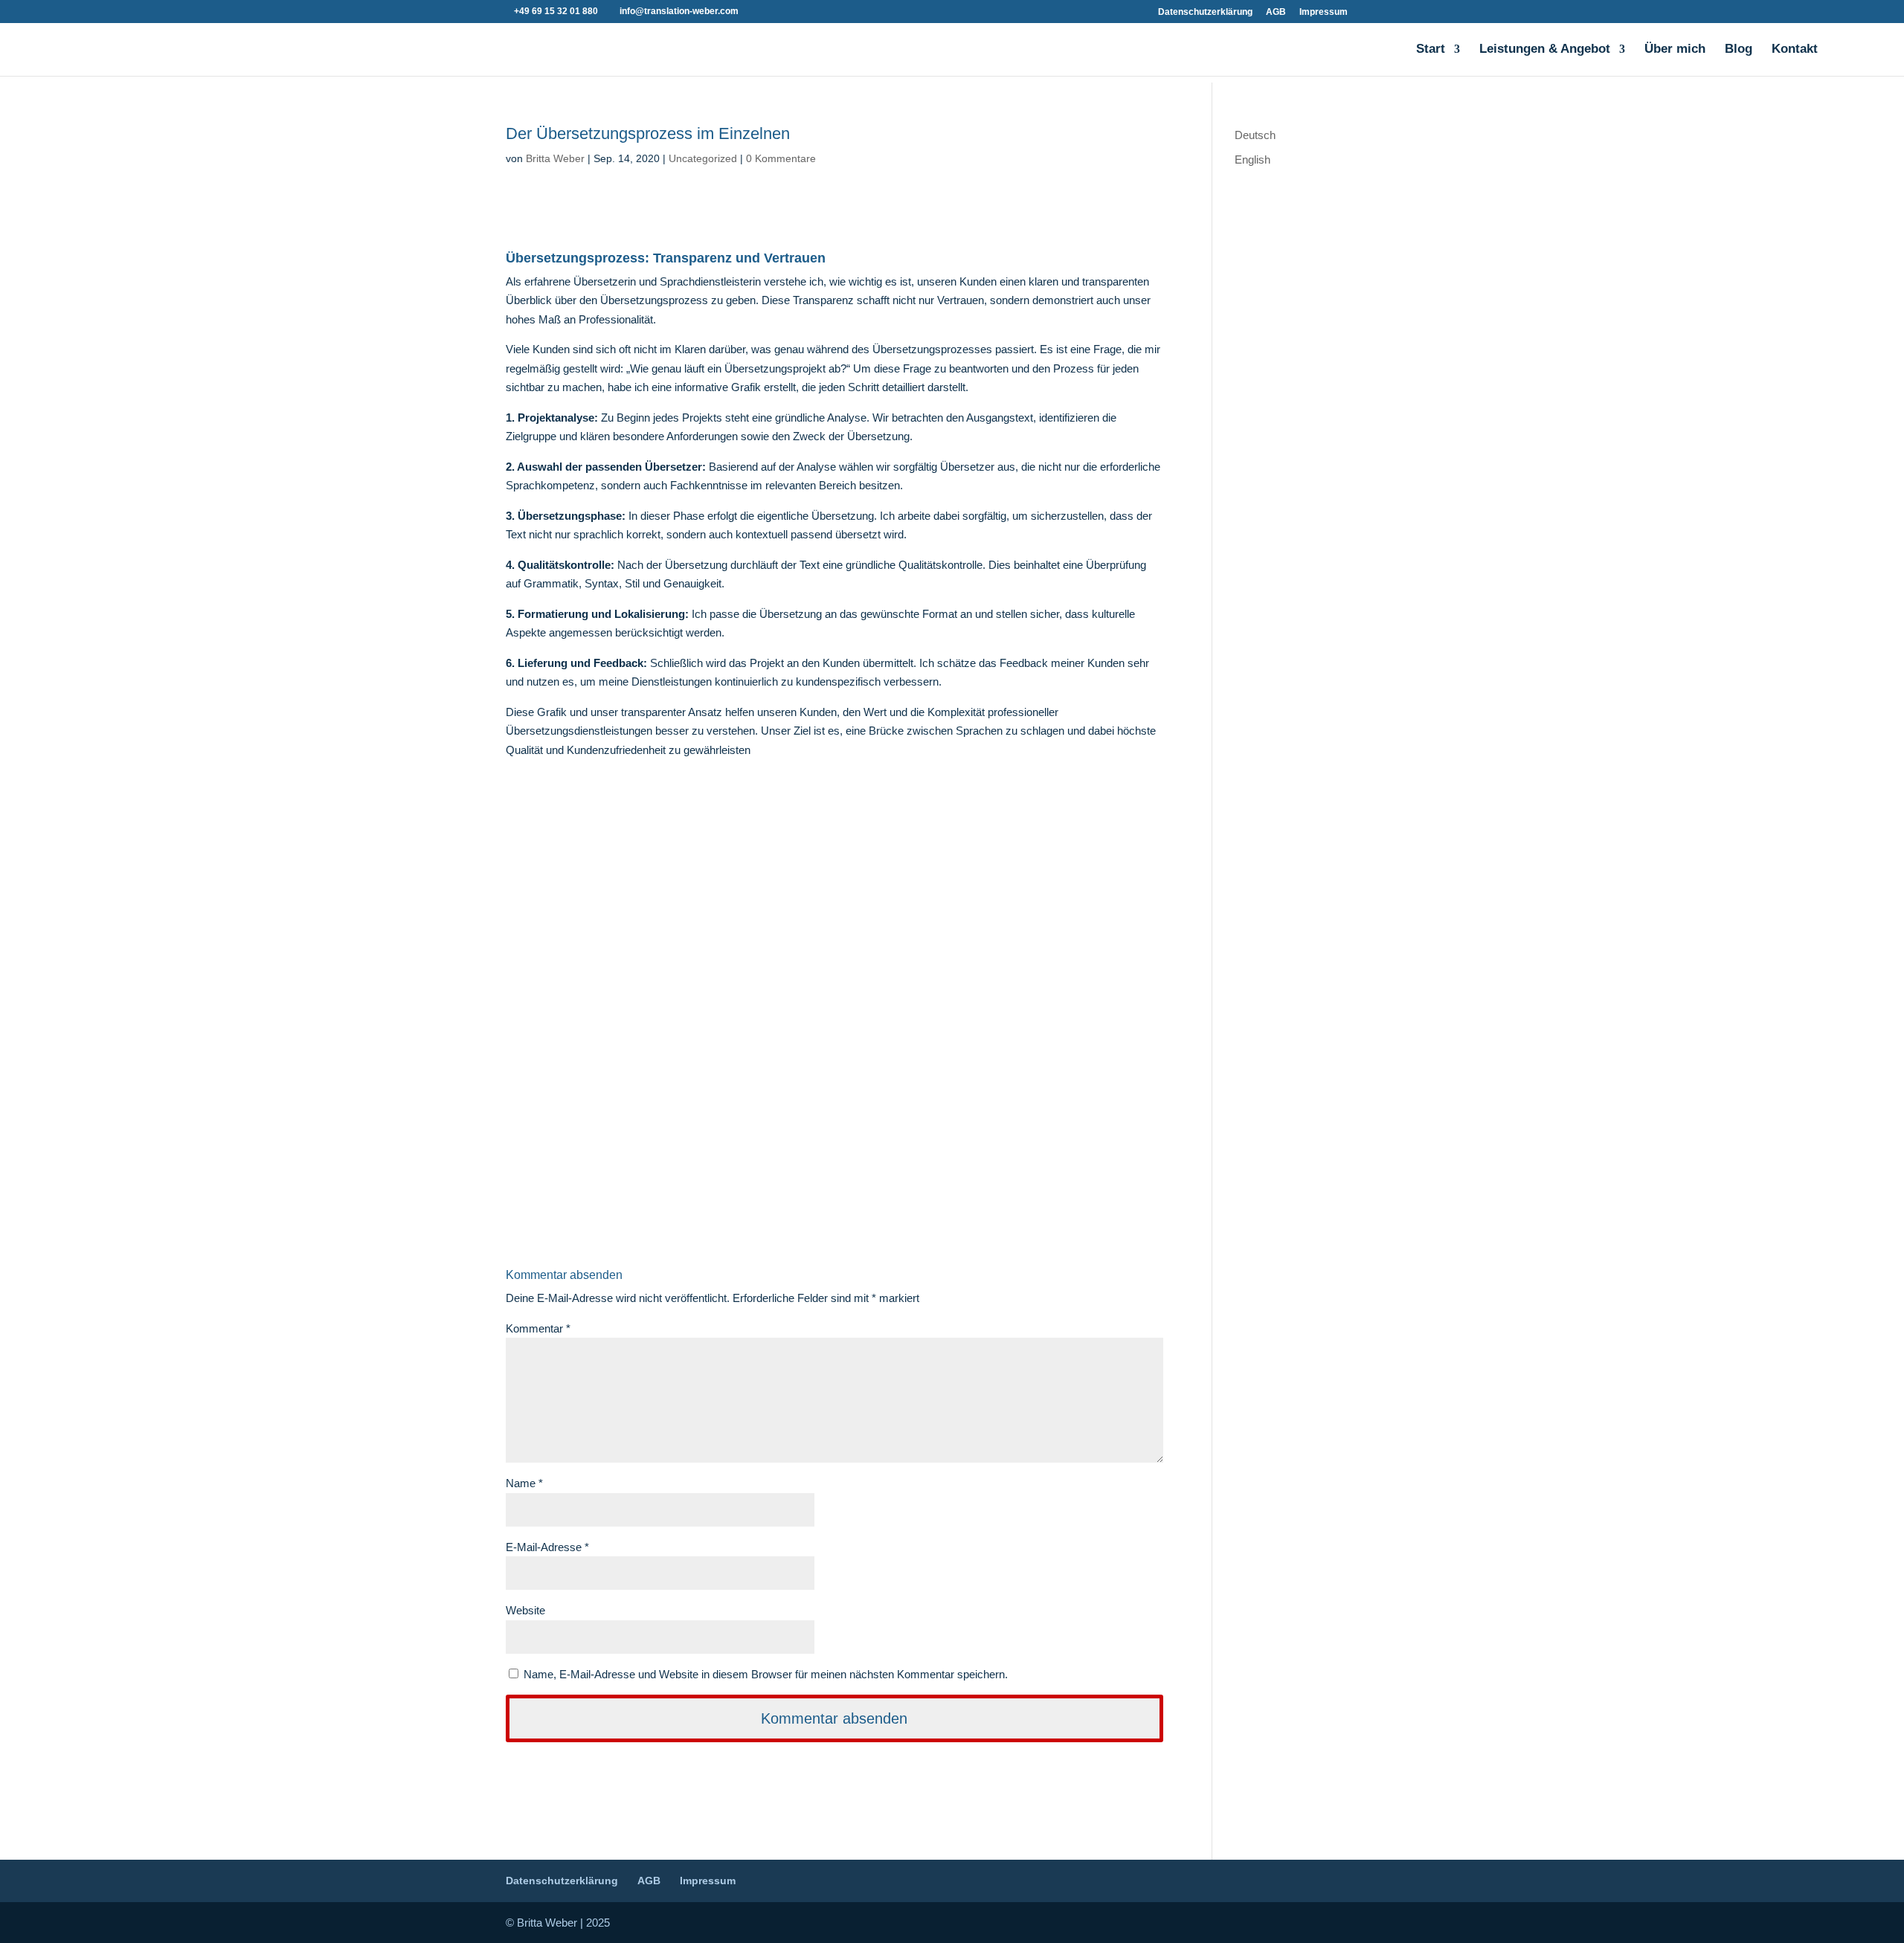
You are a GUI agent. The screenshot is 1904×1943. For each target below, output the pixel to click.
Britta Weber (555, 158)
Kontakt (1795, 50)
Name (524, 1483)
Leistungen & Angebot (1545, 50)
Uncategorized (703, 158)
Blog (1739, 50)
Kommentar (538, 1328)
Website (525, 1610)
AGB (1276, 12)
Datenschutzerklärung (1205, 12)
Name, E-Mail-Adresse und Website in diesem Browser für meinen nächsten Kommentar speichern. (766, 1674)
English (1252, 159)
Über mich (1675, 50)
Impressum (1324, 12)
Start (1431, 50)
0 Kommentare (781, 158)
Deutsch (1255, 135)
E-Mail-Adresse (547, 1547)
